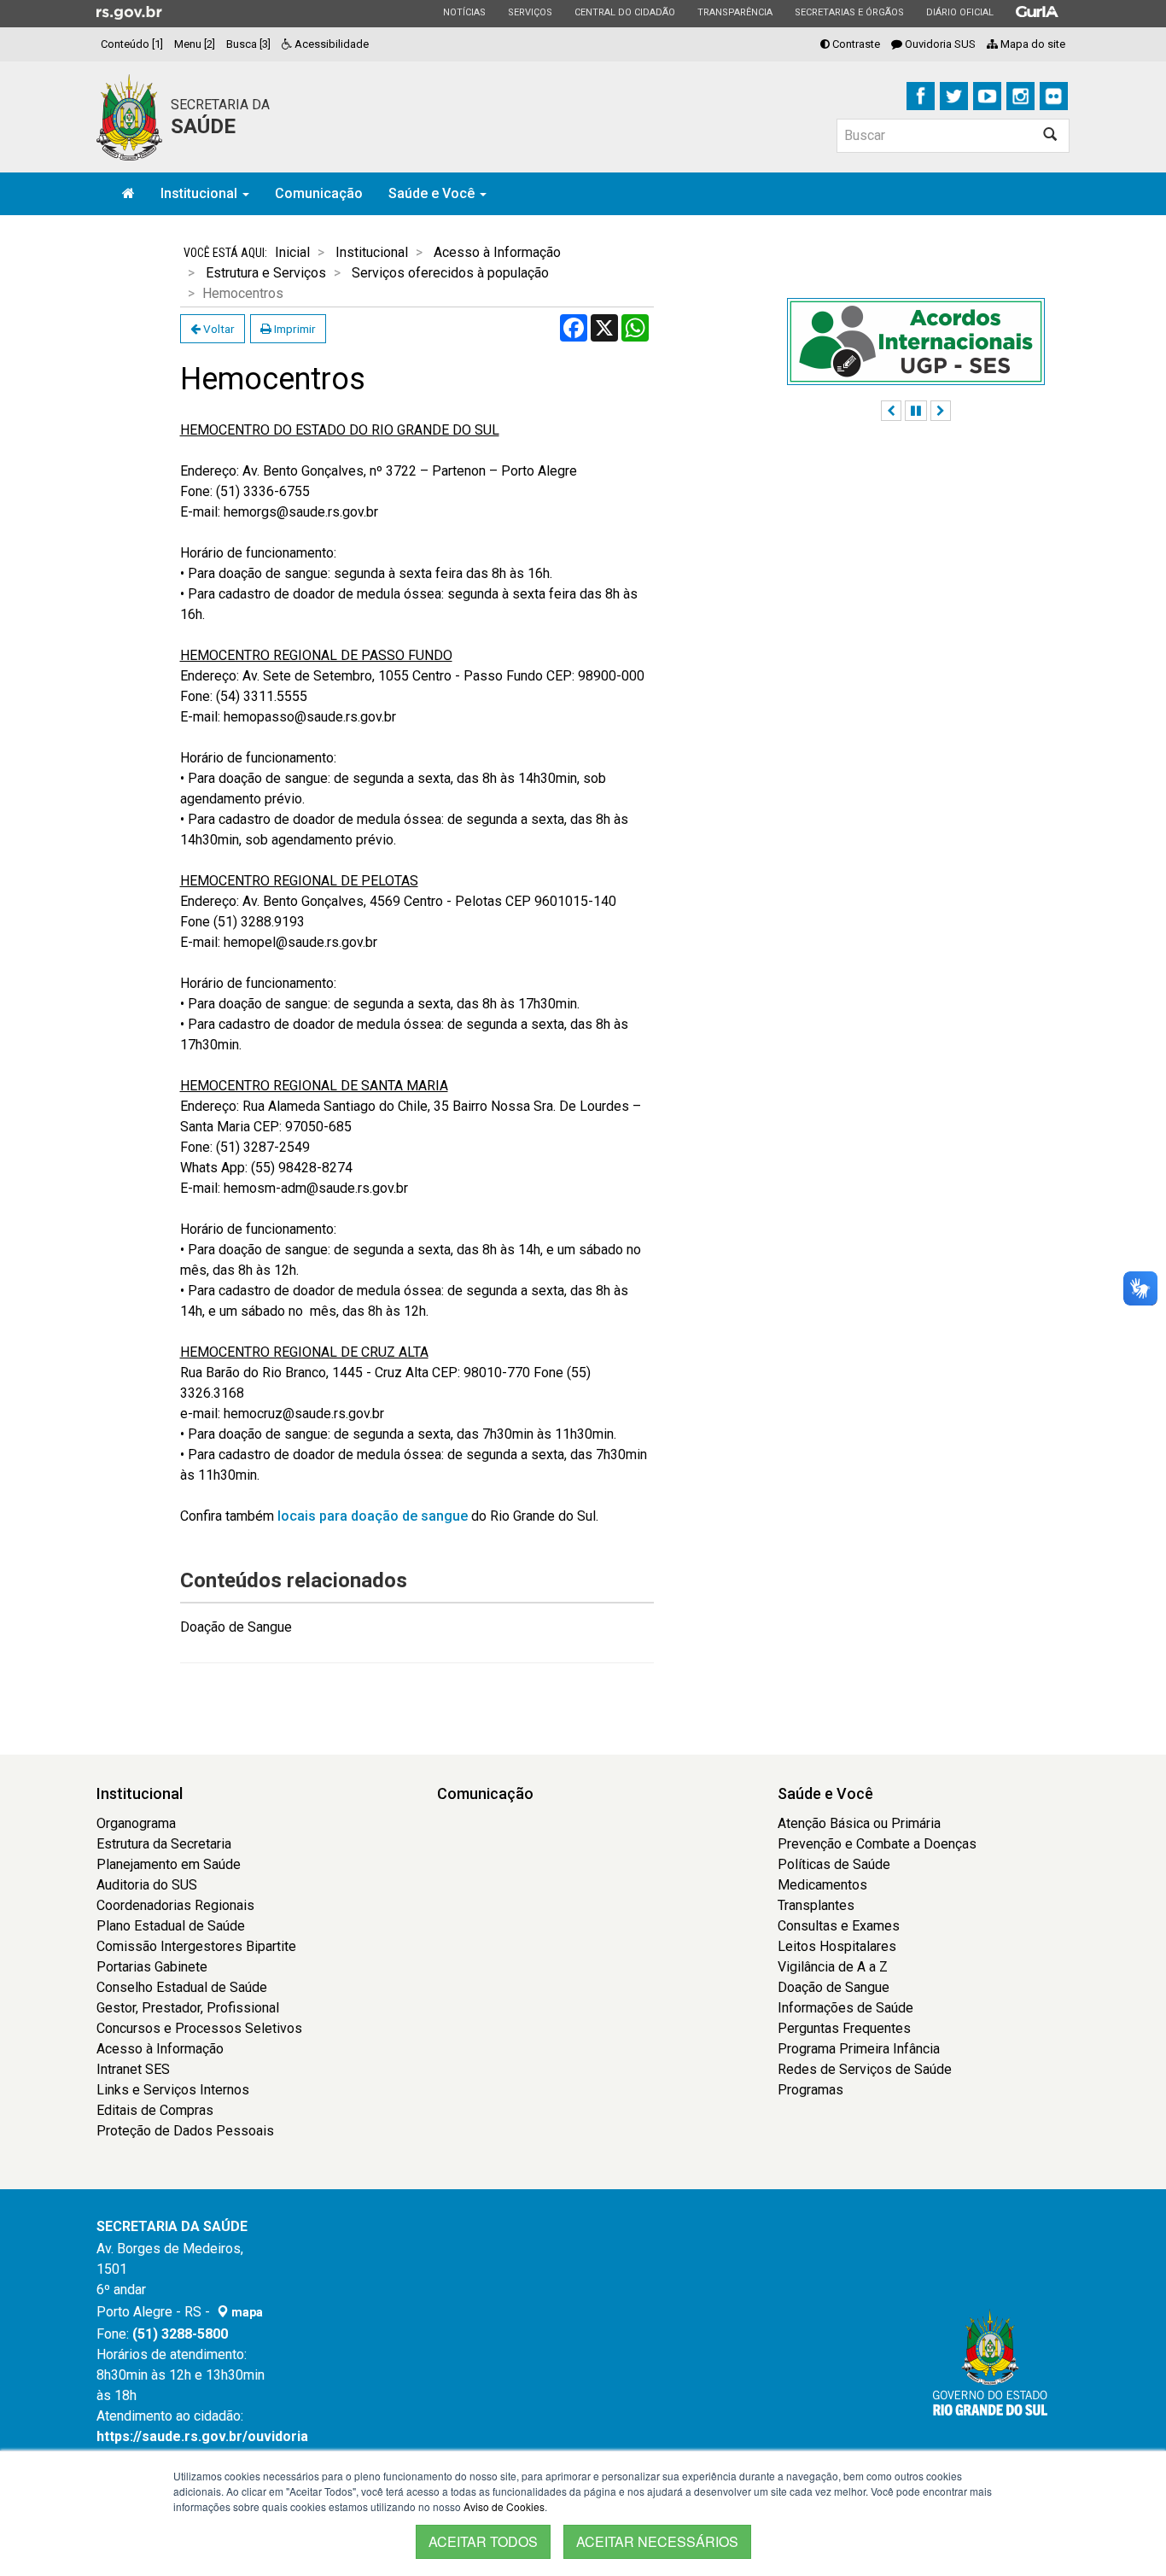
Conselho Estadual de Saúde (182, 1987)
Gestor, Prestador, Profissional (188, 2008)
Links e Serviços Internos (173, 2090)
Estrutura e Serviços (266, 273)
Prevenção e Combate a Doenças (877, 1844)
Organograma (136, 1823)
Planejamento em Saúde (169, 1864)
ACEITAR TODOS (483, 2541)
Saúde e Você (433, 193)
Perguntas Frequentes (844, 2028)
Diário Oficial (959, 12)
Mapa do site (1032, 44)
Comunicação (319, 193)
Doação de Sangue (236, 1627)
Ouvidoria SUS (939, 44)
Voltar (218, 329)
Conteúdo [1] (132, 44)
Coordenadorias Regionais (175, 1905)
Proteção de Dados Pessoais (185, 2131)
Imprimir (294, 329)
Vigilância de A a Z (833, 1967)
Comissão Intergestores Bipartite (196, 1946)
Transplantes (816, 1905)
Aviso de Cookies (504, 2506)
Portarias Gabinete (152, 1967)
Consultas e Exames (839, 1926)
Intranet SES (133, 2069)
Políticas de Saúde (834, 1864)
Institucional (201, 193)
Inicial (292, 252)
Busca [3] (248, 44)
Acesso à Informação (497, 252)
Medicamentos (822, 1885)
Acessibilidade (330, 44)
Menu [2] (195, 44)
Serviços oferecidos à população (450, 273)
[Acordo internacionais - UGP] (916, 342)
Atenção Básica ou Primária (859, 1823)
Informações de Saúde (845, 2008)
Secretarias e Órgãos (849, 12)
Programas (810, 2090)
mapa (246, 2312)
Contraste (855, 44)
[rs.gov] (129, 12)
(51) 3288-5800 (180, 2334)
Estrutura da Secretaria (164, 1844)
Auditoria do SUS (147, 1885)
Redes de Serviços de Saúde (865, 2069)
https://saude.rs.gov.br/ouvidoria (202, 2436)
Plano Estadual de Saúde (171, 1926)
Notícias (464, 12)
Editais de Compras (155, 2110)
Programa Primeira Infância (859, 2049)
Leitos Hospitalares (837, 1946)
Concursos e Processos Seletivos (199, 2028)
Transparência (735, 12)
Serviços (530, 12)
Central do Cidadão (624, 12)
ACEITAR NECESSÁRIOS (657, 2541)
